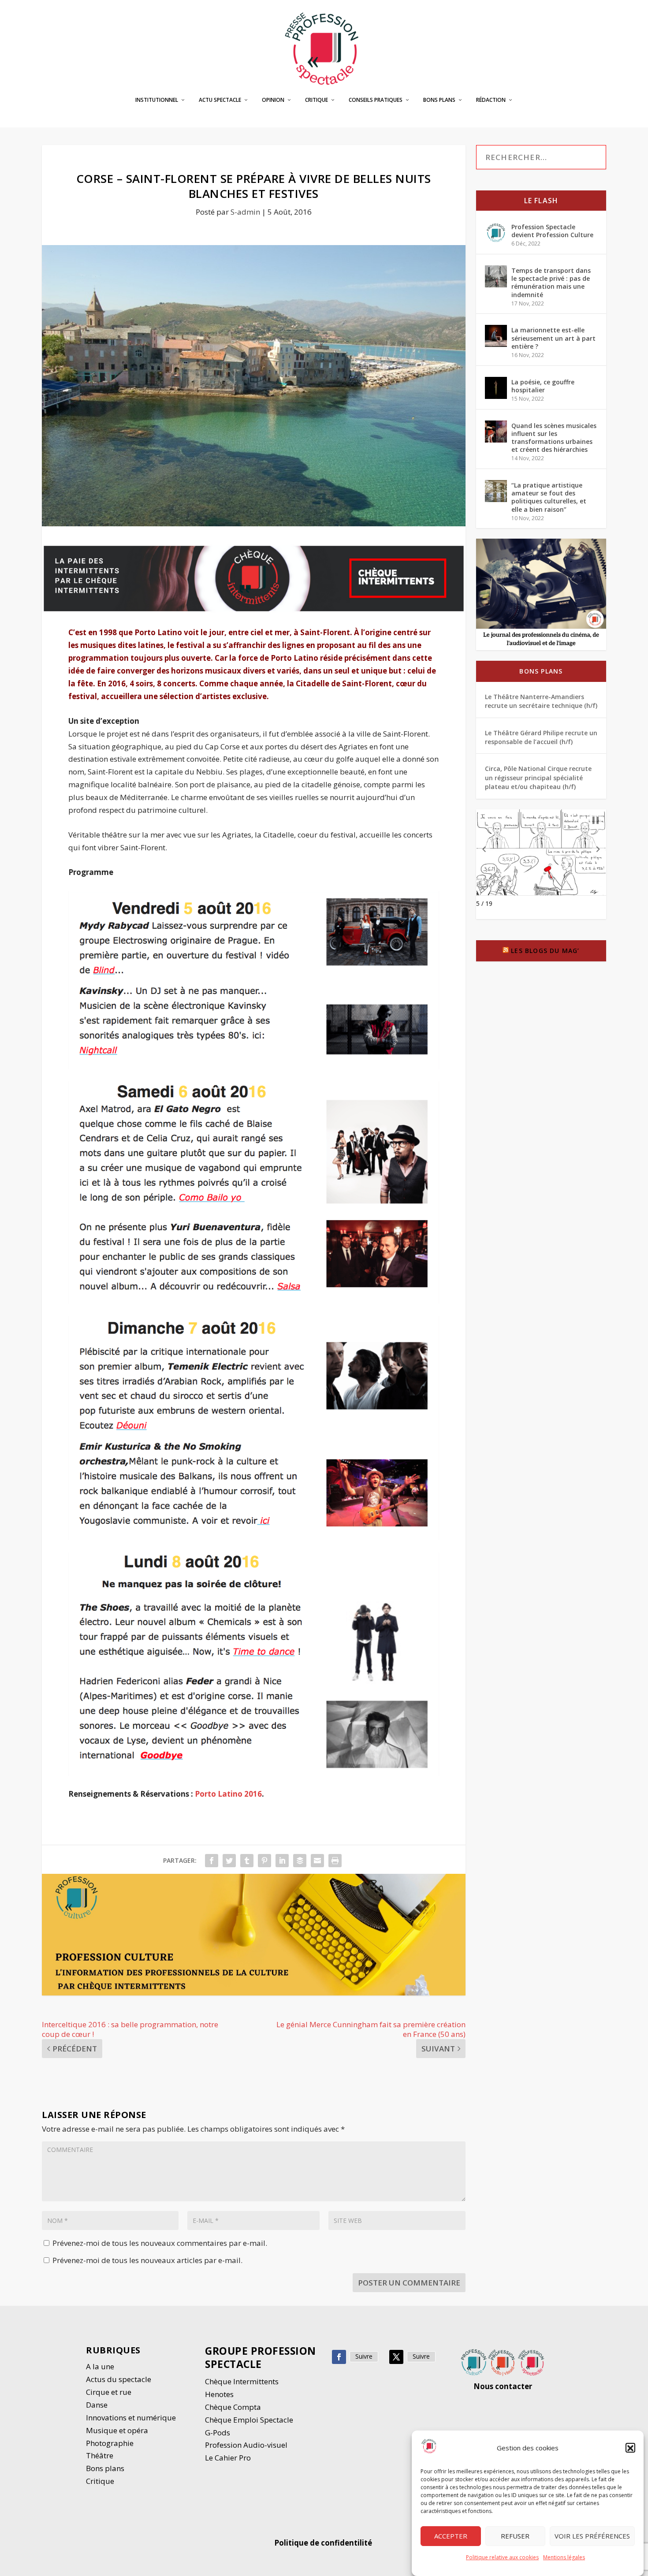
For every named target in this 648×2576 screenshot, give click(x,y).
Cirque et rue (109, 2392)
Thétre (101, 2455)
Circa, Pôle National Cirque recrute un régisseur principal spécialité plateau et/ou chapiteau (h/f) (538, 778)
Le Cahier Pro (228, 2458)
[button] (630, 2448)
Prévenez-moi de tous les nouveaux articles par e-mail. (147, 2260)
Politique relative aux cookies (502, 2557)
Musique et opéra (117, 2430)
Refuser (515, 2536)
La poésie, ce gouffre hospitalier (543, 386)
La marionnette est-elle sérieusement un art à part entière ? (553, 338)
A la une (101, 2366)
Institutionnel (157, 100)
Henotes (219, 2394)
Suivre (364, 2356)
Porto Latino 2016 (228, 1794)
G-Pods (218, 2433)
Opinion (273, 100)
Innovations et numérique (131, 2418)
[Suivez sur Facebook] (339, 2357)
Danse (98, 2405)
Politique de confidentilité (324, 2543)
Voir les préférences (592, 2536)
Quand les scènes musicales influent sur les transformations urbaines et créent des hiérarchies (554, 438)
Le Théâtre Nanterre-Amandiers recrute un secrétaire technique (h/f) (541, 701)
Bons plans (439, 100)
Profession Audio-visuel (246, 2445)
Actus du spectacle (119, 2379)
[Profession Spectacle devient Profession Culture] (496, 233)
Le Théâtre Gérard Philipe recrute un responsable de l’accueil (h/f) (541, 737)
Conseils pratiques (376, 100)
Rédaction (491, 100)
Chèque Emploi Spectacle (249, 2420)
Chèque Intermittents (242, 2381)
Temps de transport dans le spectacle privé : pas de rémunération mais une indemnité (551, 283)
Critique (317, 100)
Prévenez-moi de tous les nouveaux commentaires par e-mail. (160, 2243)
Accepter (451, 2536)
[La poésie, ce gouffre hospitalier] (496, 388)
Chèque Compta (233, 2407)
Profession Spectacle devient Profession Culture (552, 231)
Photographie (110, 2443)
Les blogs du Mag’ (545, 951)
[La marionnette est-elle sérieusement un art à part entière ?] (496, 336)
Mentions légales (564, 2557)
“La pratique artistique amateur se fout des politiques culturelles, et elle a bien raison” (549, 497)
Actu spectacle (220, 100)
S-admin (245, 212)
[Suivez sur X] (396, 2357)
